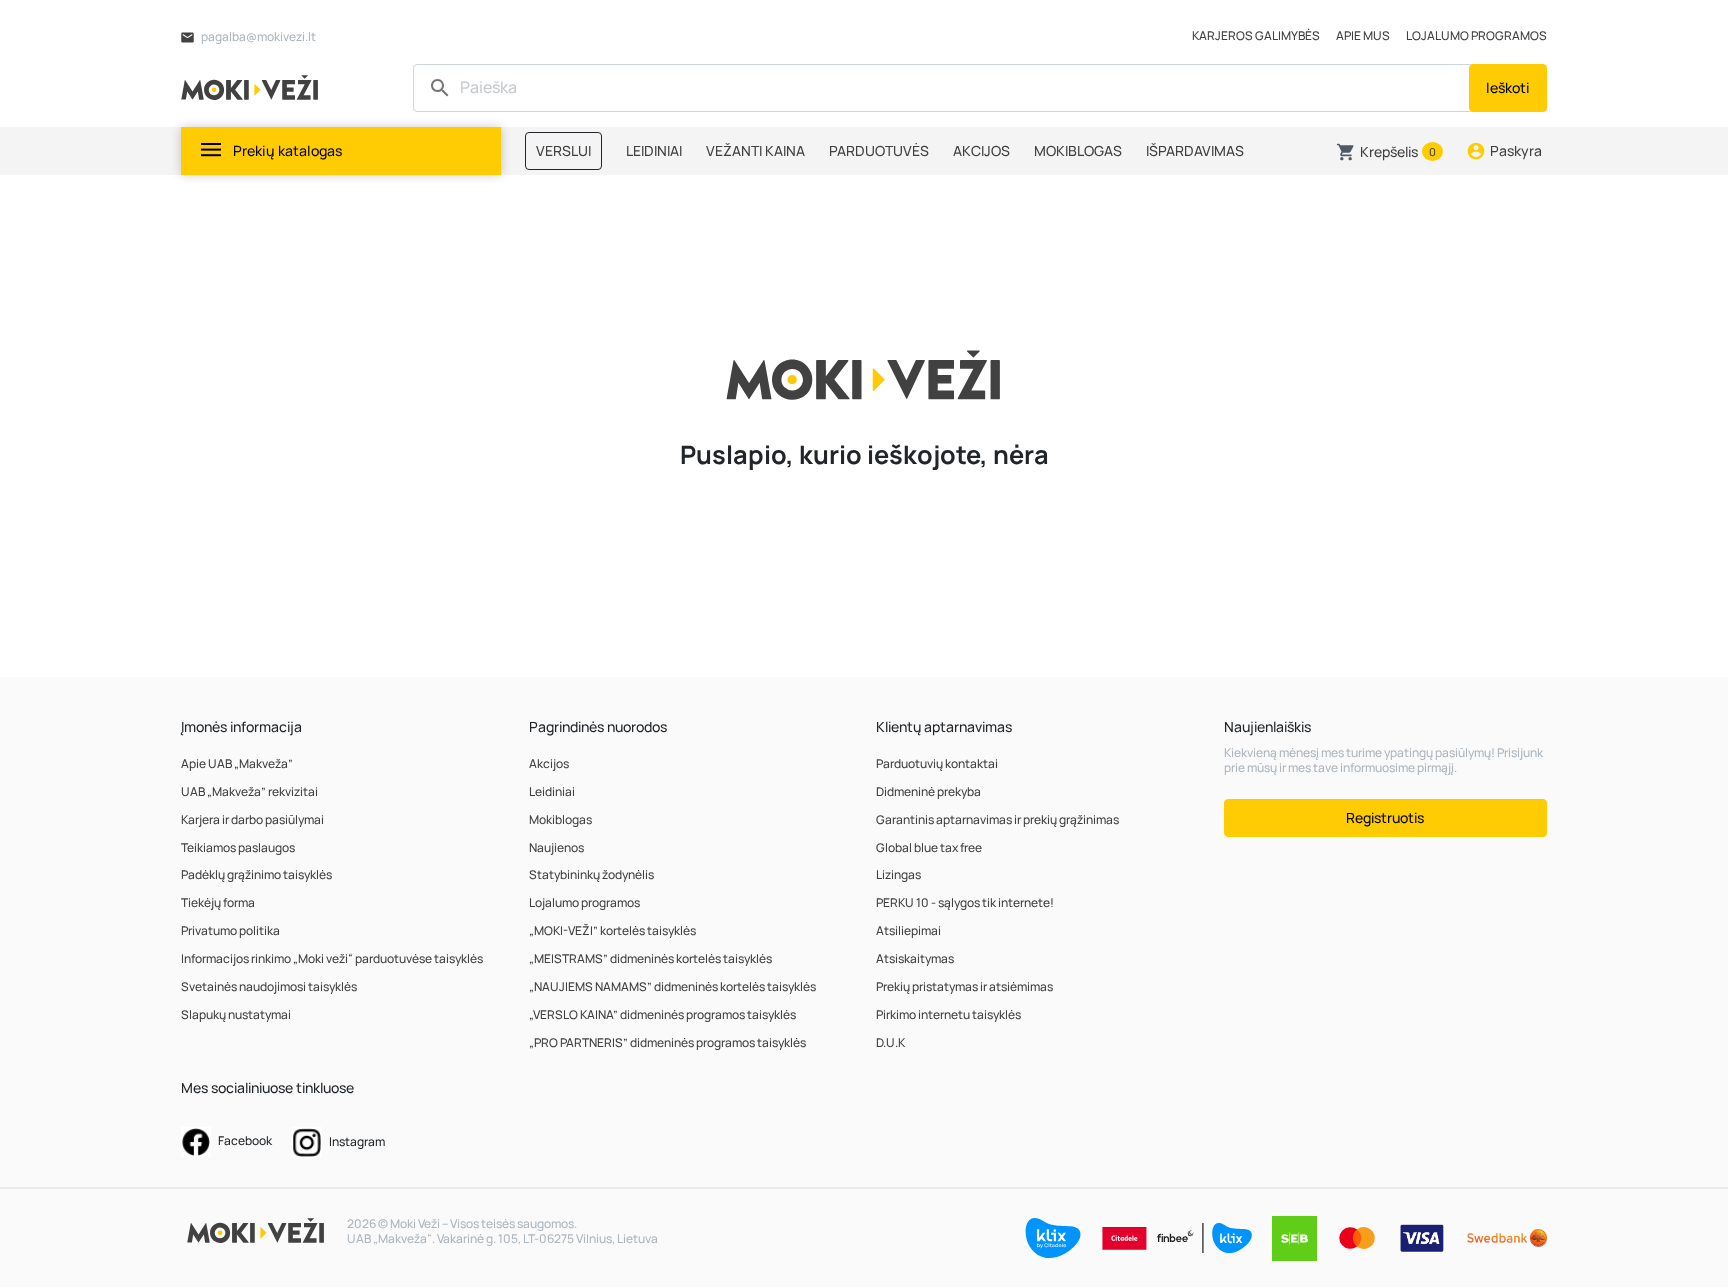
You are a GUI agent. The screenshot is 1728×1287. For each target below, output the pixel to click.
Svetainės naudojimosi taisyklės (269, 986)
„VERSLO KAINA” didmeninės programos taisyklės (662, 1014)
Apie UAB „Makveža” (237, 763)
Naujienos (556, 847)
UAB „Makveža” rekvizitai (249, 791)
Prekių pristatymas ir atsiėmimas (964, 986)
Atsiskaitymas (915, 958)
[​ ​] (943, 88)
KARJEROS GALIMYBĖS (1256, 35)
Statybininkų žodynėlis (591, 874)
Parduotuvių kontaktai (937, 763)
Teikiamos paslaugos (238, 847)
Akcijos (549, 763)
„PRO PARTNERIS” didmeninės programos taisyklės (667, 1042)
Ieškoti (1508, 87)
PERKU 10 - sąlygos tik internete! (965, 902)
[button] (1389, 152)
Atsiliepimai (908, 930)
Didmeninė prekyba (928, 791)
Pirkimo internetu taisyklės (948, 1014)
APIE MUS (1363, 35)
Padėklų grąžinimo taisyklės (256, 874)
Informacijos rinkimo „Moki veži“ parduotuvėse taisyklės (332, 958)
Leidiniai (552, 791)
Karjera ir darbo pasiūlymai (252, 819)
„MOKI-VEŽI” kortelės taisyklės (612, 930)
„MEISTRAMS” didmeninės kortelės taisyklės (650, 958)
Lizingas (898, 874)
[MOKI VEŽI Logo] (253, 86)
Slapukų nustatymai (236, 1014)
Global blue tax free (929, 847)
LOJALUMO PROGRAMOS (1476, 35)
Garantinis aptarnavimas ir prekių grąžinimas (997, 819)
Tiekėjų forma (218, 902)
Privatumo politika (230, 930)
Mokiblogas (560, 819)
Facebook (244, 1140)
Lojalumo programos (584, 902)
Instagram (356, 1141)
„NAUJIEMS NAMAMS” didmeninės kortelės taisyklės (672, 986)
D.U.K (890, 1042)
